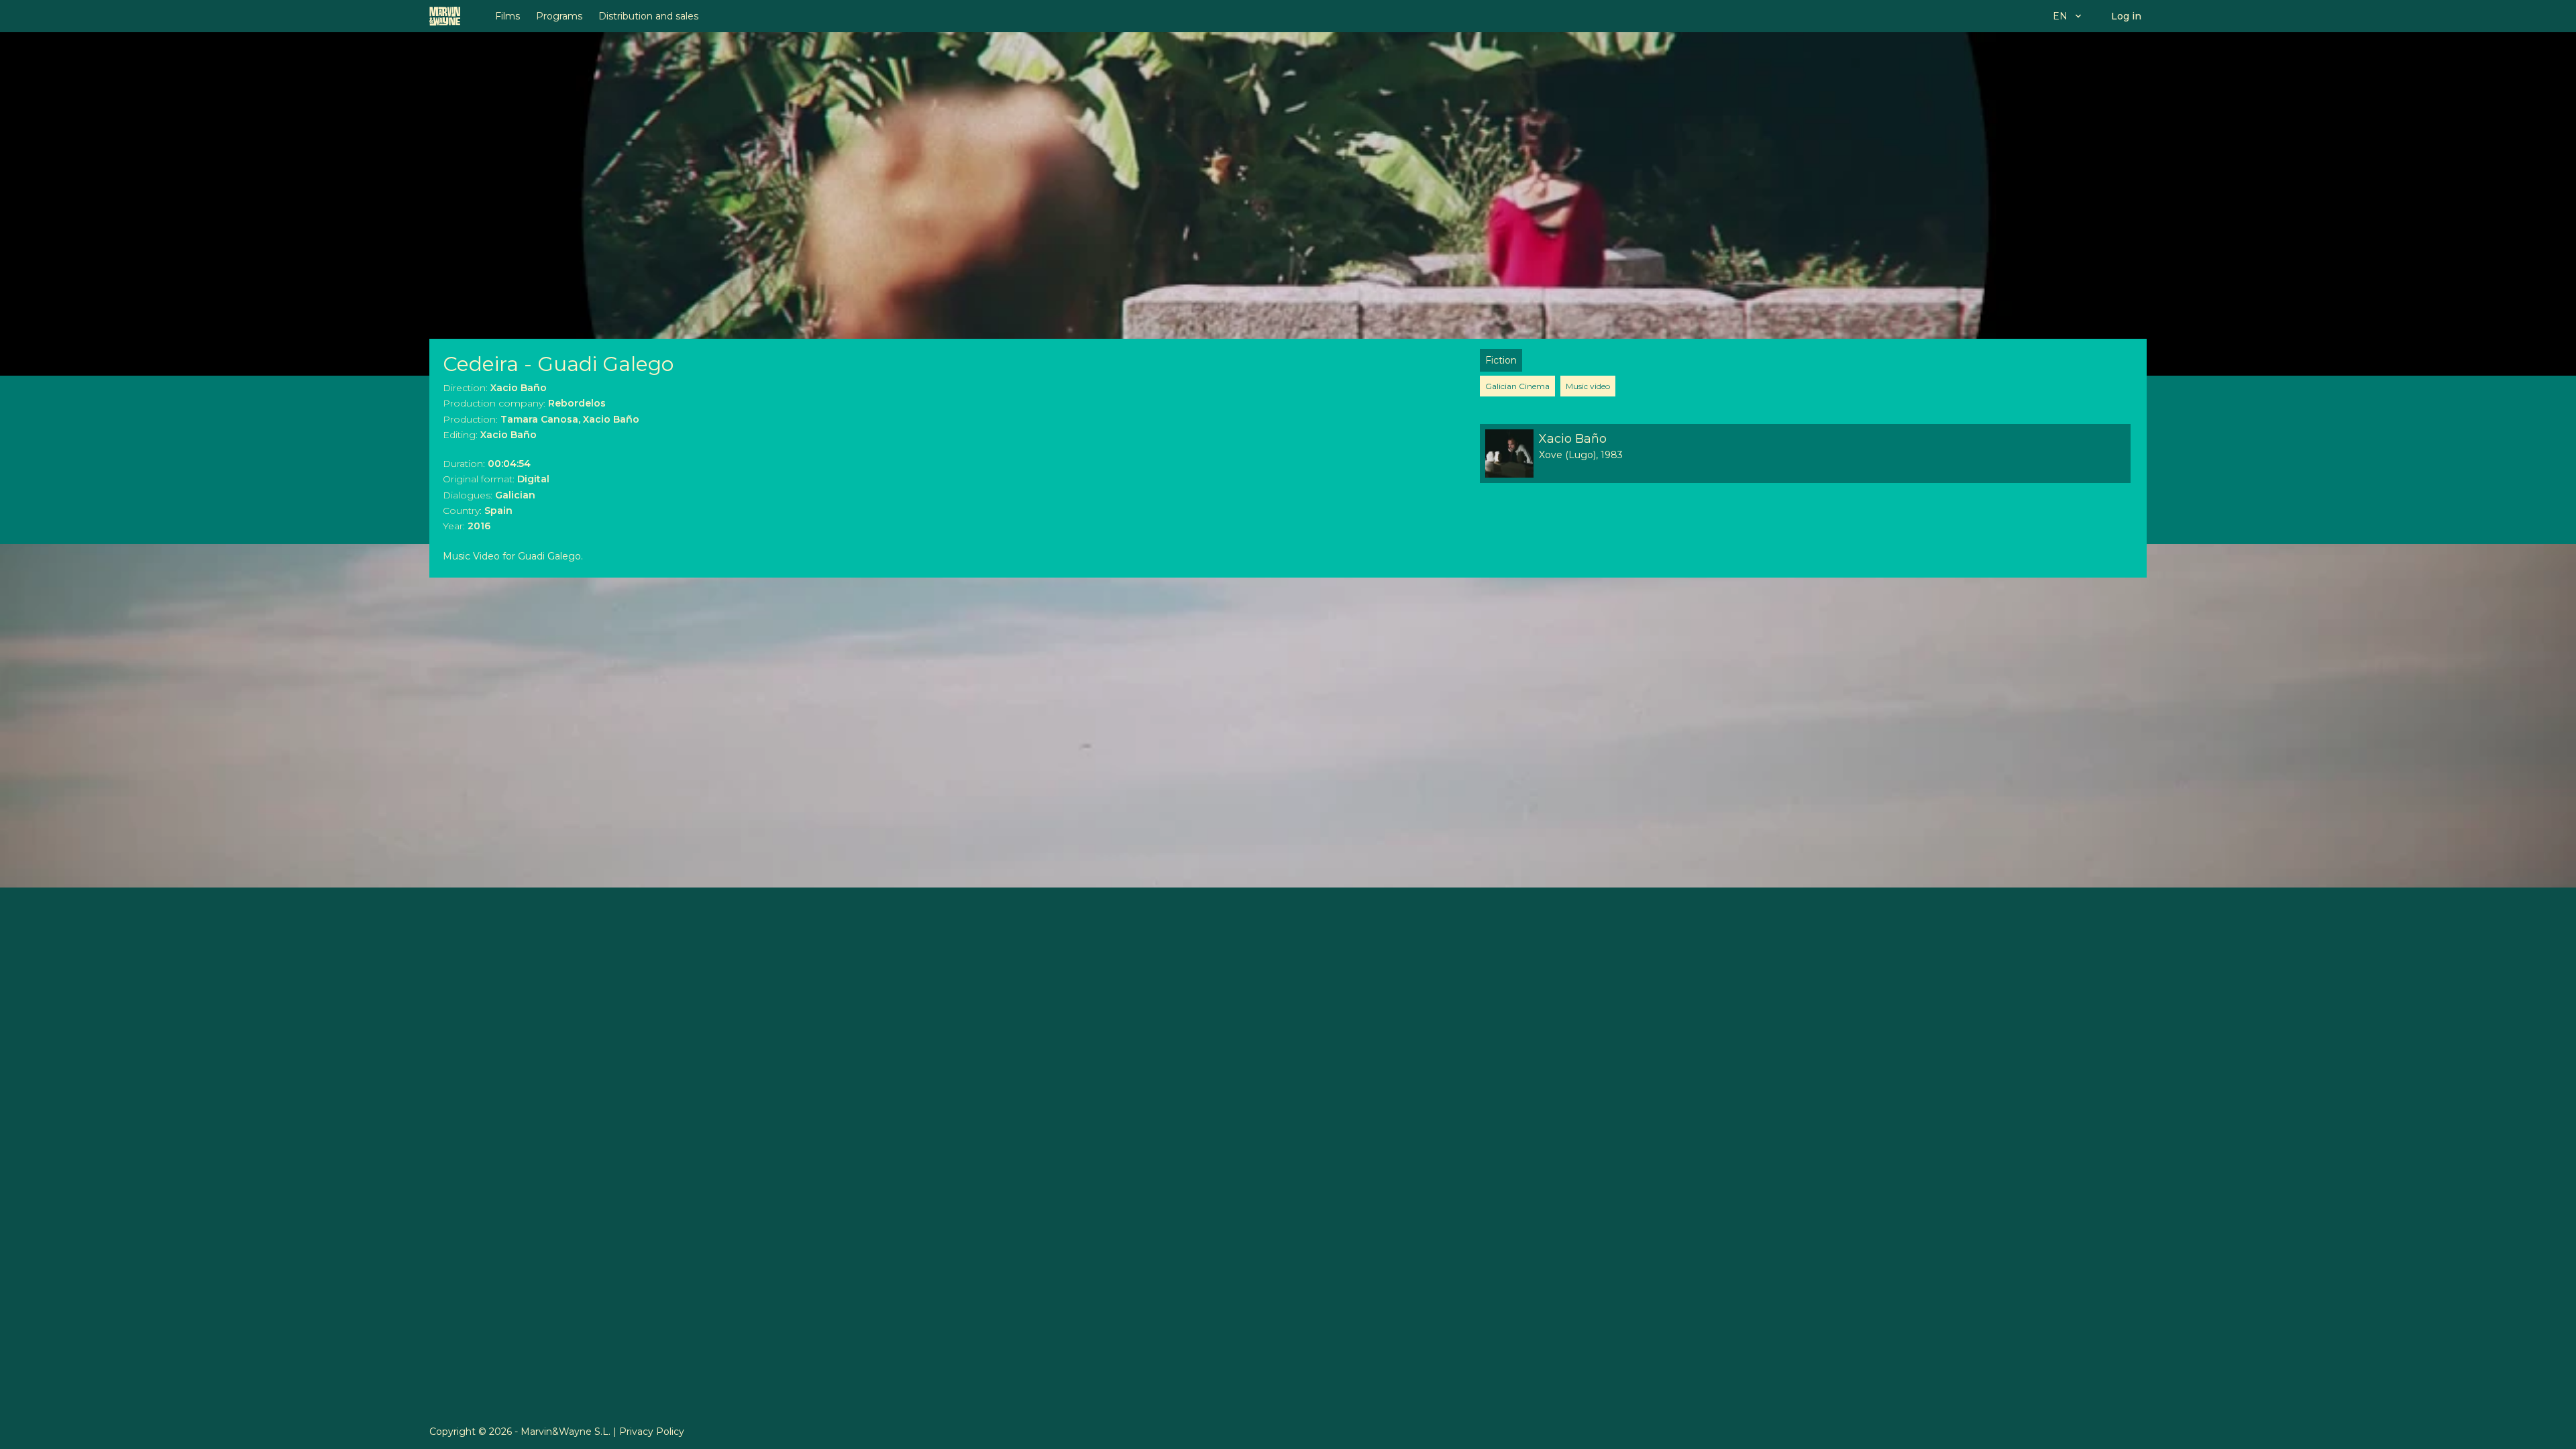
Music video (1588, 386)
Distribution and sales (648, 16)
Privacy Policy (652, 1432)
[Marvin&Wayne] (445, 16)
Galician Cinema (1517, 386)
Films (507, 16)
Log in (2126, 16)
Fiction (1501, 360)
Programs (559, 16)
